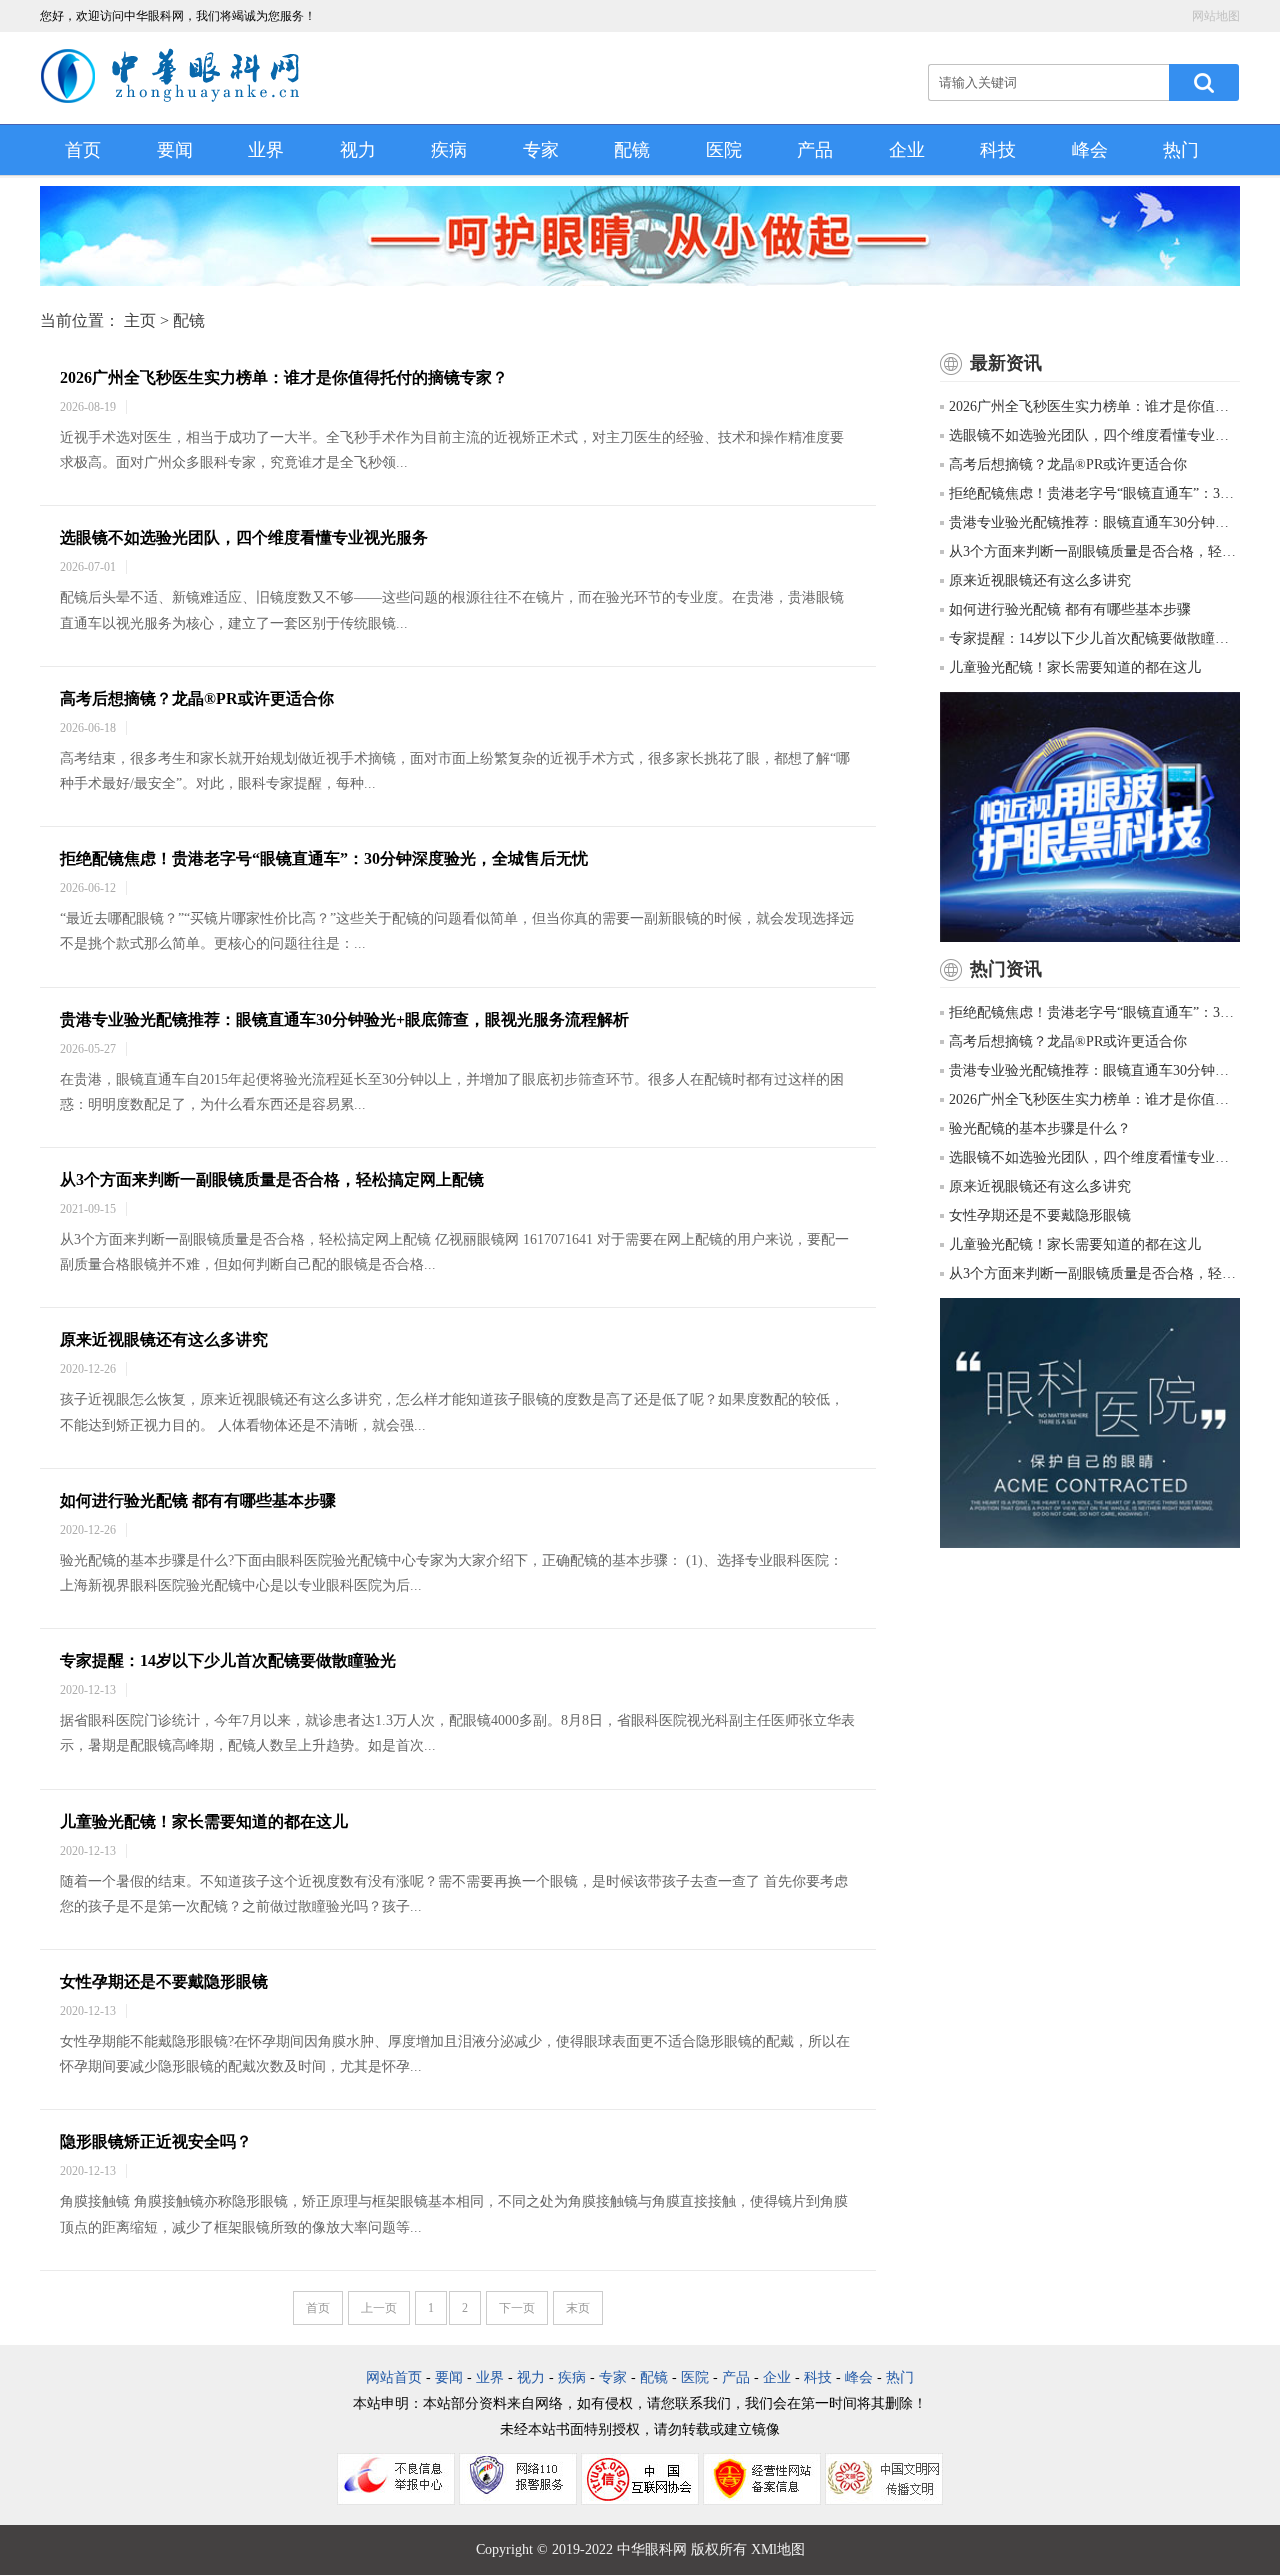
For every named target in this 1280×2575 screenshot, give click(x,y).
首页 (83, 150)
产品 (815, 150)
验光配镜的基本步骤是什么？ (1040, 1128)
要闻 (175, 150)
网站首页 (394, 2377)
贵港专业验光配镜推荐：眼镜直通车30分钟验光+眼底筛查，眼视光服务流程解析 (344, 1019)
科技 (998, 150)
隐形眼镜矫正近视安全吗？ (156, 2141)
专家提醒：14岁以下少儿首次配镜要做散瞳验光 (228, 1660)
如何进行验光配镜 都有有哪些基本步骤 (198, 1500)
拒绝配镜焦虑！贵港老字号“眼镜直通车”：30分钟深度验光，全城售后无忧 (324, 858)
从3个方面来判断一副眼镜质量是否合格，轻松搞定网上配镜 (272, 1179)
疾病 (449, 150)
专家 (541, 150)
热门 (1181, 150)
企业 (907, 150)
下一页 (517, 2308)
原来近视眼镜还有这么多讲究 (164, 1339)
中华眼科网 (652, 2549)
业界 (266, 150)
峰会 (1090, 150)
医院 (724, 150)
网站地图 (1216, 16)
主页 (140, 320)
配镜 (632, 150)
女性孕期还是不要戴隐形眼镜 (164, 1981)
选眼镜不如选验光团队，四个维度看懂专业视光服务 (244, 537)
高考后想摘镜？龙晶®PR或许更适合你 (197, 698)
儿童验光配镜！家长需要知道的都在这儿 (204, 1821)
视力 (358, 150)
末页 (578, 2308)
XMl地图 (778, 2549)
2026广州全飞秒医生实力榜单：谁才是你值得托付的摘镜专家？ (284, 377)
